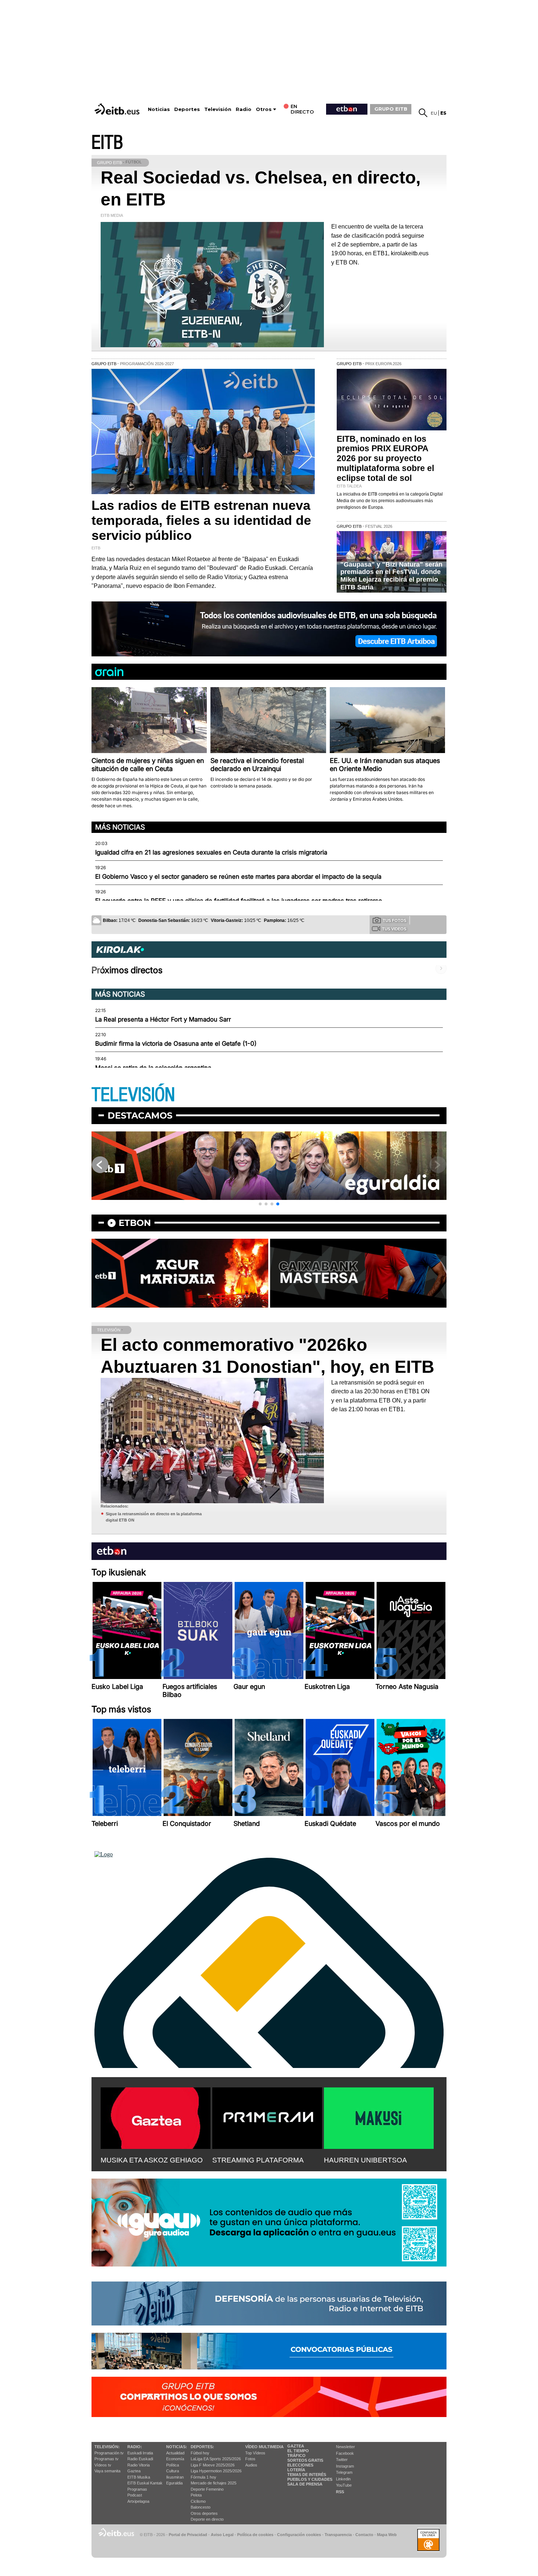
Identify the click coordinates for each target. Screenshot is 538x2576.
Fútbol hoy (200, 2453)
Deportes (187, 109)
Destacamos (140, 1115)
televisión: (107, 2447)
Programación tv (109, 2453)
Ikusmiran (175, 2477)
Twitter (342, 2460)
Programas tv (107, 2459)
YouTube (344, 2485)
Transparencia (338, 2535)
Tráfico (296, 2455)
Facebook (345, 2453)
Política (173, 2465)
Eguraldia (174, 2483)
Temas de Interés (307, 2475)
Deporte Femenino (207, 2489)
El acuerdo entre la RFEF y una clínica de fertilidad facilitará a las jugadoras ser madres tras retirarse (239, 901)
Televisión (218, 109)
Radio (244, 109)
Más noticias (120, 827)
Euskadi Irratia (140, 2453)
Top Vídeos (255, 2453)
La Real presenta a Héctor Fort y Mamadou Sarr (163, 1019)
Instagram (345, 2466)
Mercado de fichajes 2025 (214, 2483)
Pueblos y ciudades (310, 2479)
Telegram (344, 2472)
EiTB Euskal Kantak (145, 2483)
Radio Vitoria (139, 2465)
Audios (251, 2465)
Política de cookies (255, 2535)
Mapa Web (387, 2535)
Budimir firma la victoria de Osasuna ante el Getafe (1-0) (176, 1044)
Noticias (159, 109)
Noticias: (177, 2447)
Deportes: (202, 2447)
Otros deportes (204, 2513)
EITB (107, 143)
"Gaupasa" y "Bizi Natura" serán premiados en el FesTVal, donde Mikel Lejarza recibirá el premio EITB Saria (391, 576)
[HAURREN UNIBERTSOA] (379, 2117)
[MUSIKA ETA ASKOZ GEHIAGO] (156, 2117)
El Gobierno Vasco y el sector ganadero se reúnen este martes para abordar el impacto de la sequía (238, 876)
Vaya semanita (107, 2471)
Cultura (173, 2471)
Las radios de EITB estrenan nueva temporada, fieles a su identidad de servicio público (201, 520)
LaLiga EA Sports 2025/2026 (216, 2459)
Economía (175, 2459)
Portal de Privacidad (188, 2535)
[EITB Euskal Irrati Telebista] (118, 109)
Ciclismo (198, 2501)
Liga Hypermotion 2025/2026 (216, 2471)
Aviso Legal (222, 2535)
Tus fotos (395, 920)
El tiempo (298, 2451)
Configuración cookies (299, 2535)
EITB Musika (139, 2477)
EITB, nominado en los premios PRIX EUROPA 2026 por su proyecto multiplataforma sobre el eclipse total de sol (385, 459)
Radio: (135, 2447)
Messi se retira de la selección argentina (153, 1068)
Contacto (364, 2535)
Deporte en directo (207, 2519)
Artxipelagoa (138, 2501)
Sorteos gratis (305, 2460)
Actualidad (175, 2453)
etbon (135, 1223)
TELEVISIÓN (133, 1095)
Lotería (296, 2470)
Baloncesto (201, 2507)
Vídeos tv (103, 2465)
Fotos (250, 2459)
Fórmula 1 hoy (203, 2477)
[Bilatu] (423, 113)
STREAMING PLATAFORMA (258, 2160)
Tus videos (394, 929)
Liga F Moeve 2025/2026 (213, 2465)
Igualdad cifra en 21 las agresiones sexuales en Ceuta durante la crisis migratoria (211, 852)
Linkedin (343, 2479)
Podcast (135, 2495)
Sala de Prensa (305, 2484)
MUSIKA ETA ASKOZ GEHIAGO (152, 2160)
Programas (137, 2489)
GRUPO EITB (391, 109)
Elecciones (300, 2465)
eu (434, 113)
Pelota (196, 2495)
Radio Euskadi (140, 2459)
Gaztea (134, 2471)
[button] (260, 1204)
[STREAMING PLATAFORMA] (267, 2117)
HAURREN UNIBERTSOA (365, 2160)
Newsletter (345, 2447)
